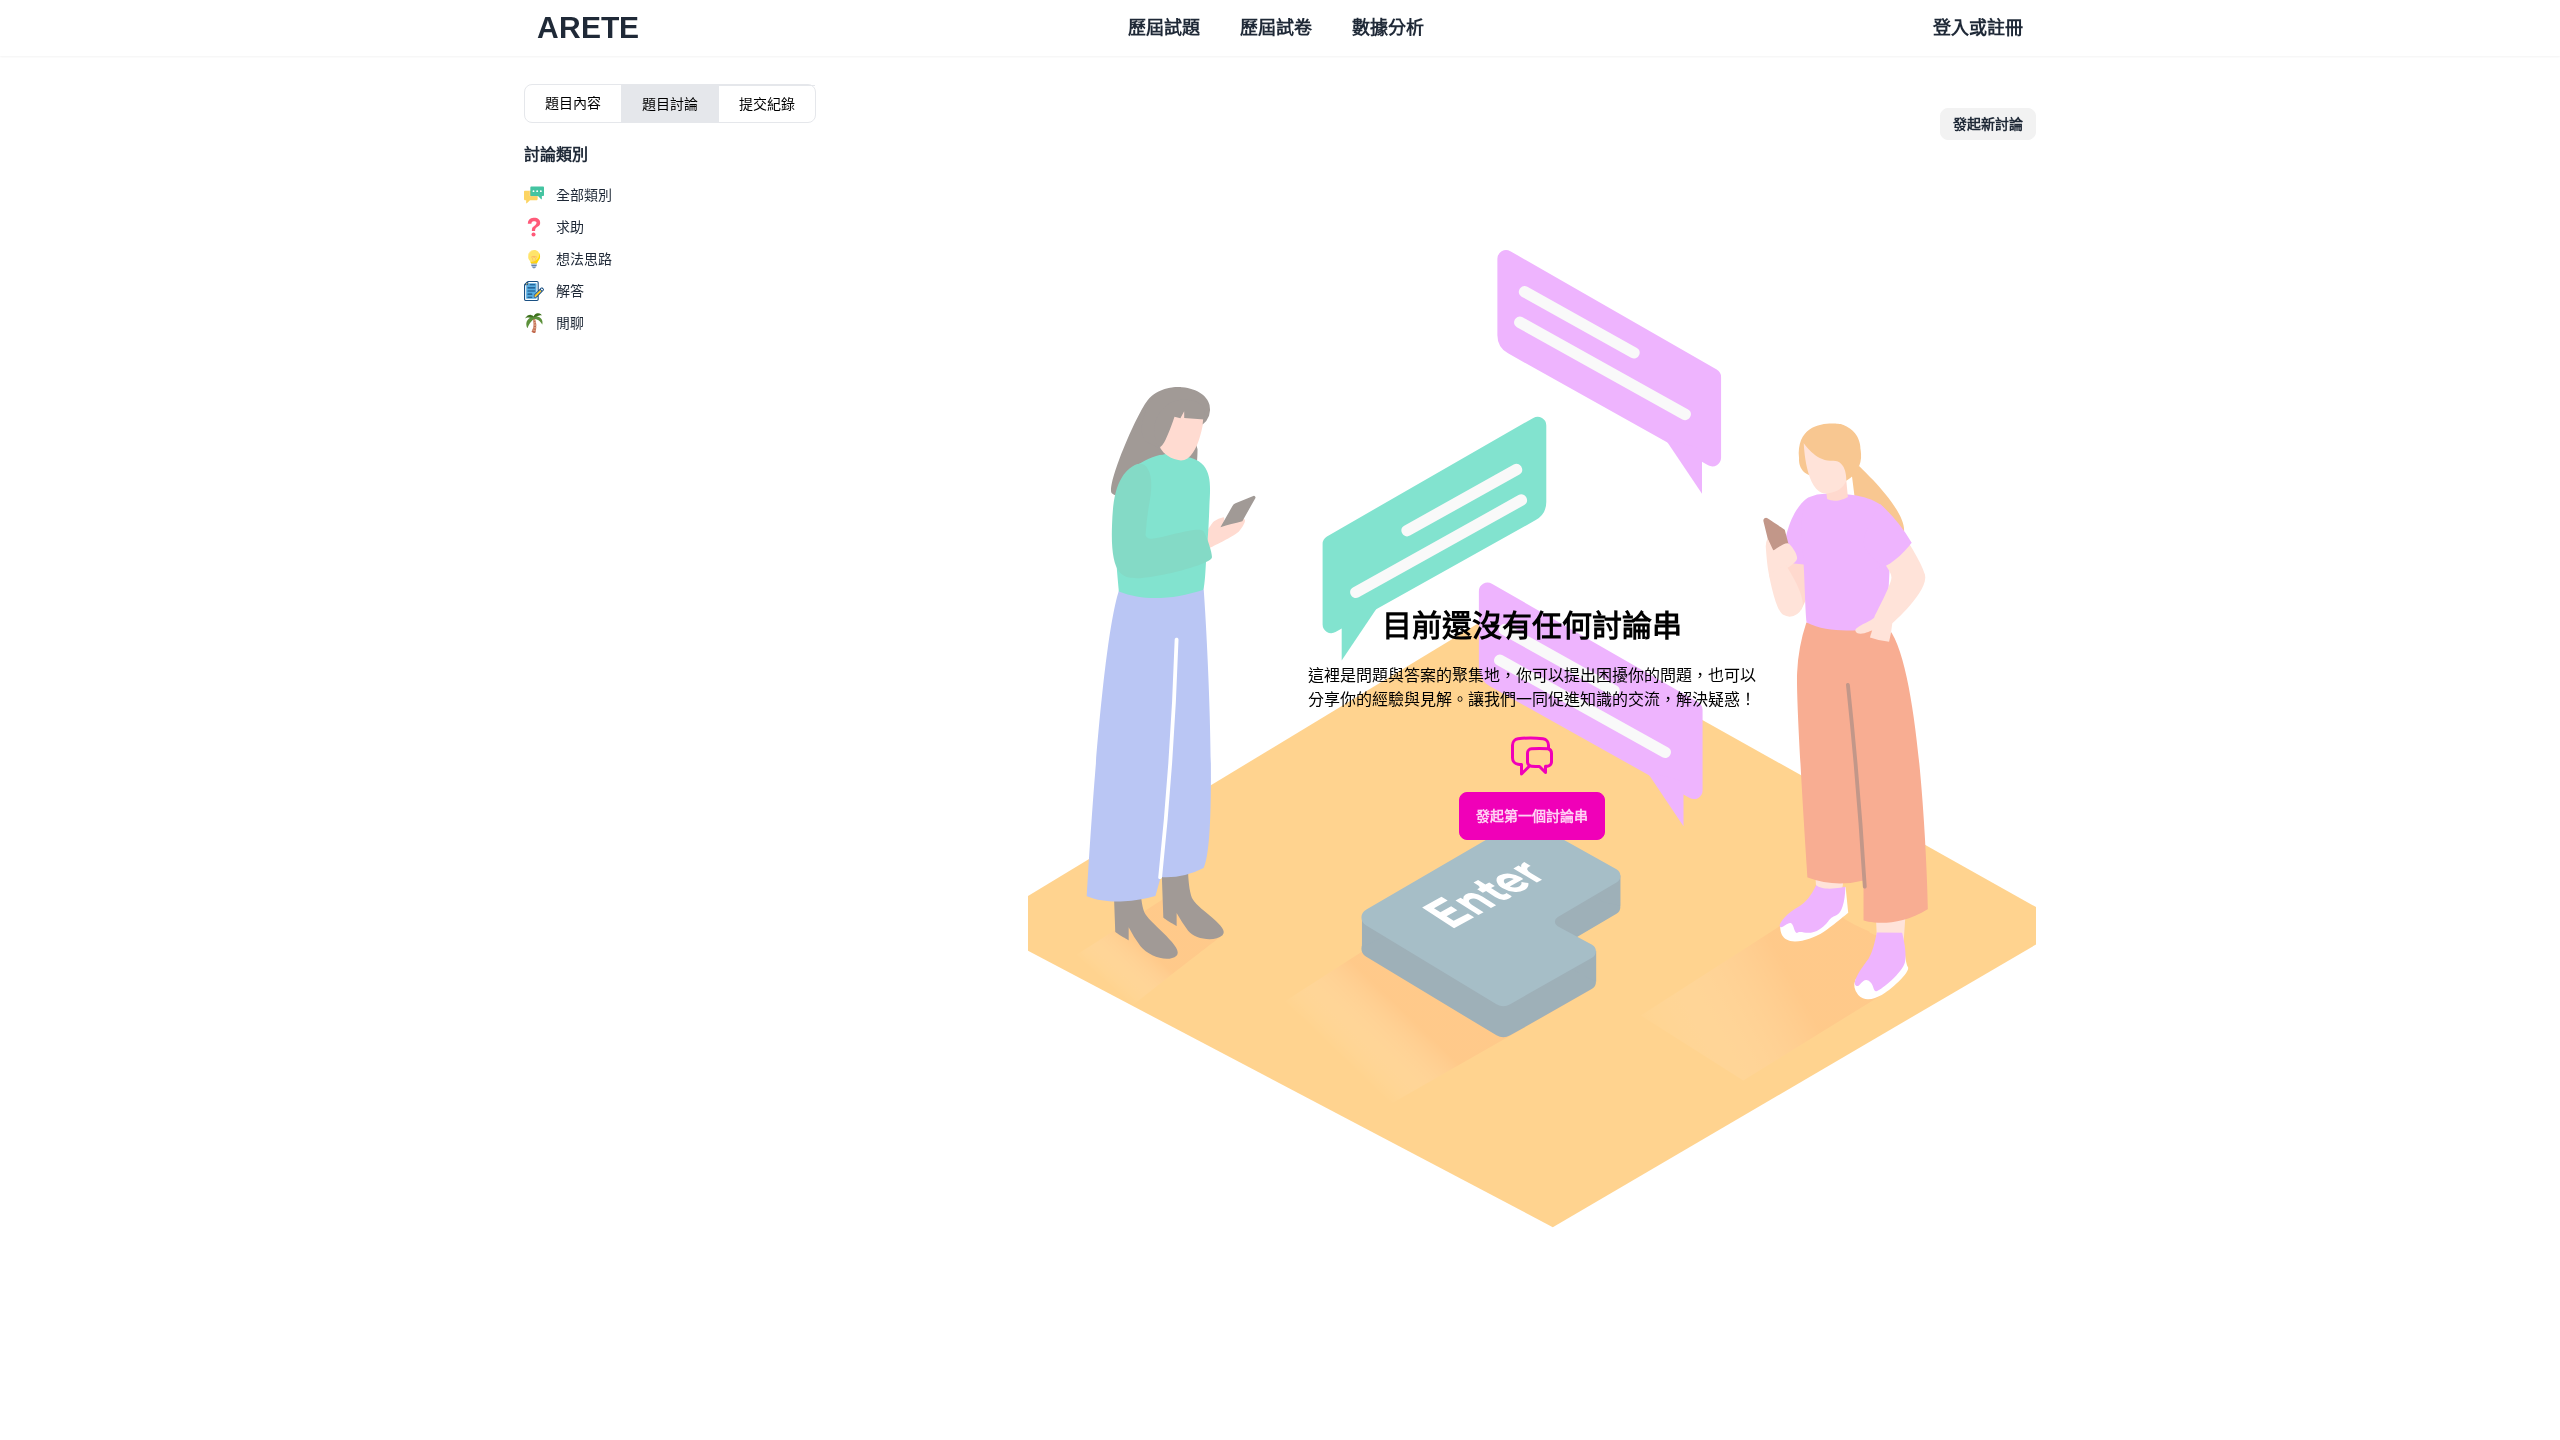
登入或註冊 (1978, 28)
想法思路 (584, 259)
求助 (570, 227)
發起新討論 (1988, 124)
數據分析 (1388, 28)
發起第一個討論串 (1532, 816)
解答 (570, 291)
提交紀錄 (767, 104)
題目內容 (573, 103)
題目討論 (670, 104)
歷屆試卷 (1276, 28)
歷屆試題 (1164, 28)
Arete (588, 27)
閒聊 (570, 323)
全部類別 (584, 195)
